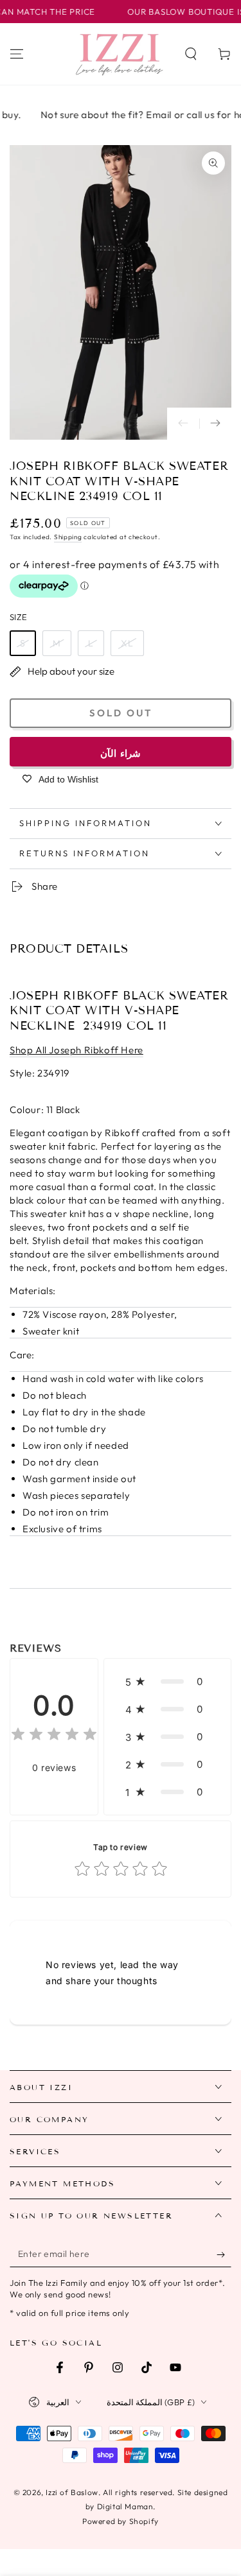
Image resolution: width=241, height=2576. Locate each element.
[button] (191, 54)
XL (127, 643)
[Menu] (17, 54)
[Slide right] (215, 424)
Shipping (68, 537)
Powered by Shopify (121, 2521)
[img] (54, 1736)
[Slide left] (183, 424)
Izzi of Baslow (72, 2492)
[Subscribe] (224, 2254)
